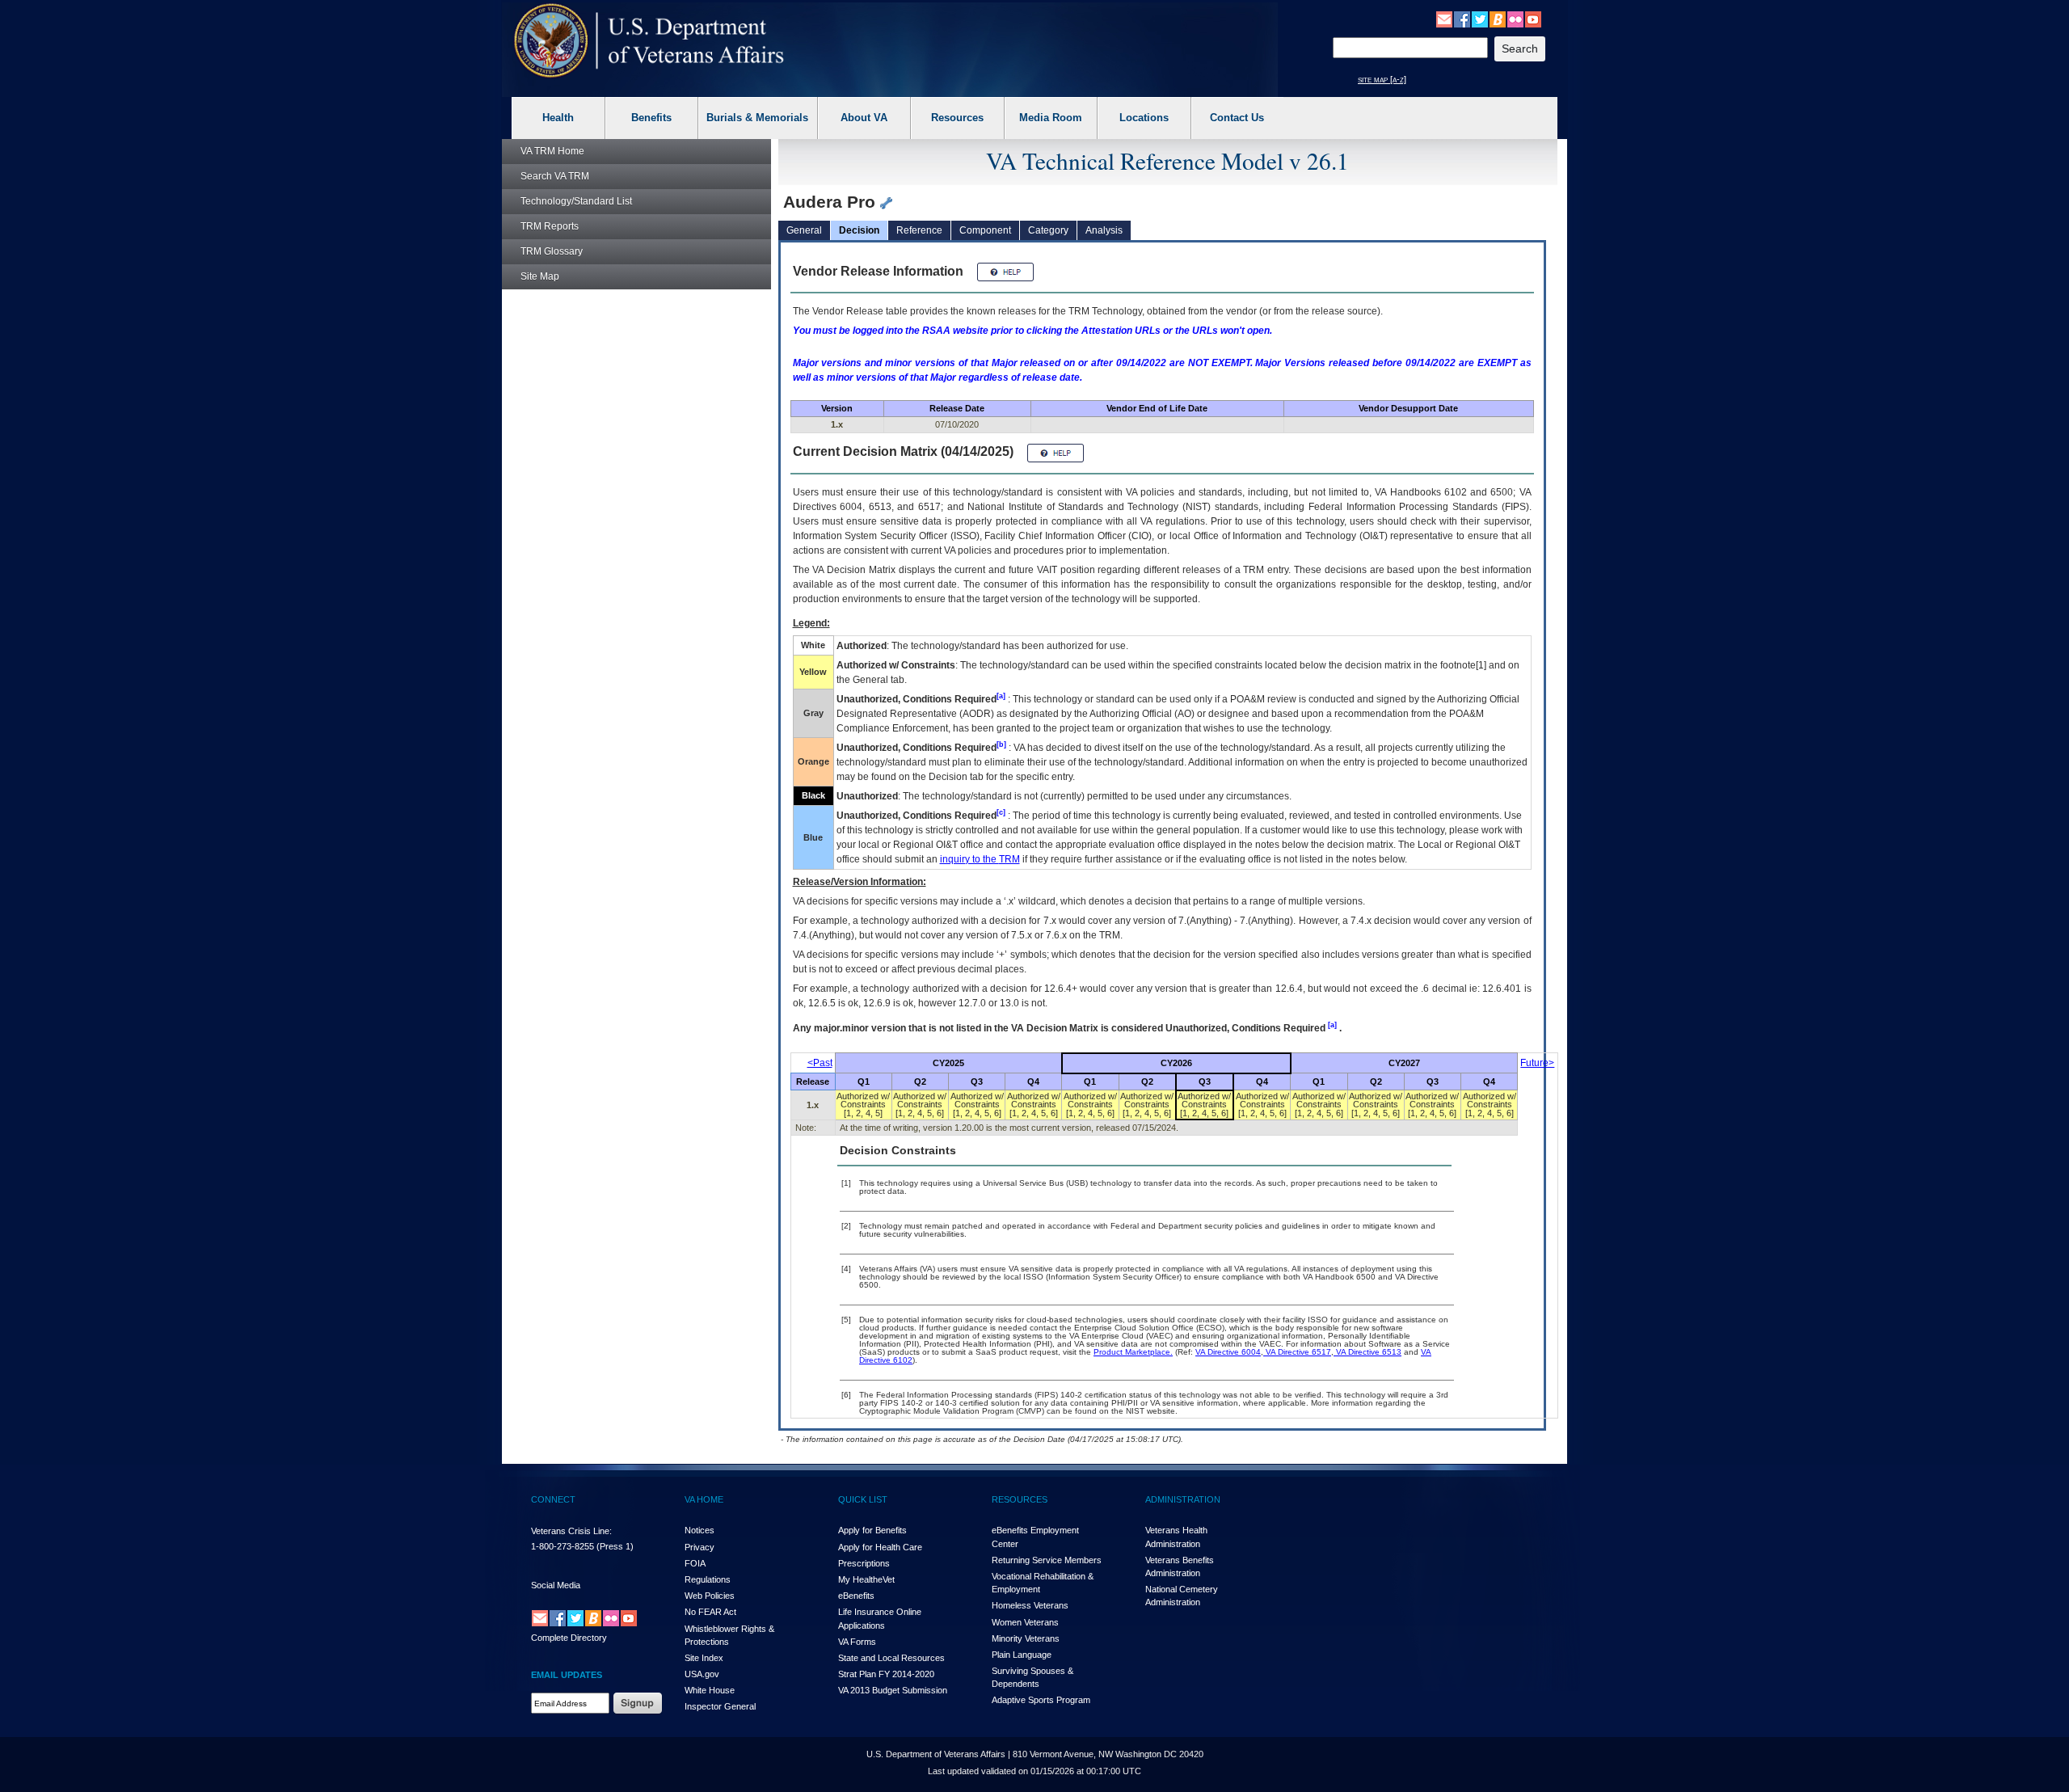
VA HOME (704, 1499)
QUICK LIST (863, 1499)
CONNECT (553, 1499)
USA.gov (702, 1674)
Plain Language (1022, 1655)
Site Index (704, 1658)
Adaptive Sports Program (1041, 1700)
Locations (1144, 118)
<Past (820, 1063)
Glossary (552, 251)
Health (558, 118)
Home (552, 151)
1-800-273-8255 (563, 1546)
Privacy (699, 1547)
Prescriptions (864, 1563)
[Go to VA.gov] (649, 41)
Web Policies (710, 1596)
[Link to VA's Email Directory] (1444, 19)
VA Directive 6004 (1228, 1352)
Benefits (651, 118)
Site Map (540, 276)
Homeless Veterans (1030, 1605)
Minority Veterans (1026, 1638)
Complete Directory (569, 1638)
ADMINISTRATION (1183, 1499)
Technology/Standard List (576, 201)
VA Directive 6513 (1367, 1352)
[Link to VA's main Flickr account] (1515, 19)
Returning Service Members (1047, 1560)
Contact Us (1237, 118)
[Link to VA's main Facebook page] (1462, 19)
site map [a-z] (1382, 79)
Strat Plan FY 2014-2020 (886, 1674)
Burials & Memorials (757, 118)
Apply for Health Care (880, 1547)
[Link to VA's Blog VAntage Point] (1498, 19)
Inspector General (720, 1706)
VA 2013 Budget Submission (893, 1690)
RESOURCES (1020, 1499)
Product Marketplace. (1133, 1352)
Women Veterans (1025, 1622)
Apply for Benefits (872, 1530)
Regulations (708, 1579)
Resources (957, 118)
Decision (859, 230)
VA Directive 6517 (1297, 1352)
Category (1048, 230)
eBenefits (856, 1596)
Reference (919, 230)
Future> (1537, 1063)
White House (710, 1690)
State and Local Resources (891, 1658)
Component (985, 230)
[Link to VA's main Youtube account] (1533, 19)
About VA (864, 118)
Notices (699, 1530)
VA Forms (857, 1642)
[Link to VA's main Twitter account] (1480, 19)
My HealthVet (866, 1579)
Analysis (1104, 230)
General (804, 230)
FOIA (695, 1563)
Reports (550, 226)
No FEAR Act (710, 1612)
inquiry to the (980, 859)
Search (555, 176)
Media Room (1051, 118)
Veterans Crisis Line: (571, 1531)
